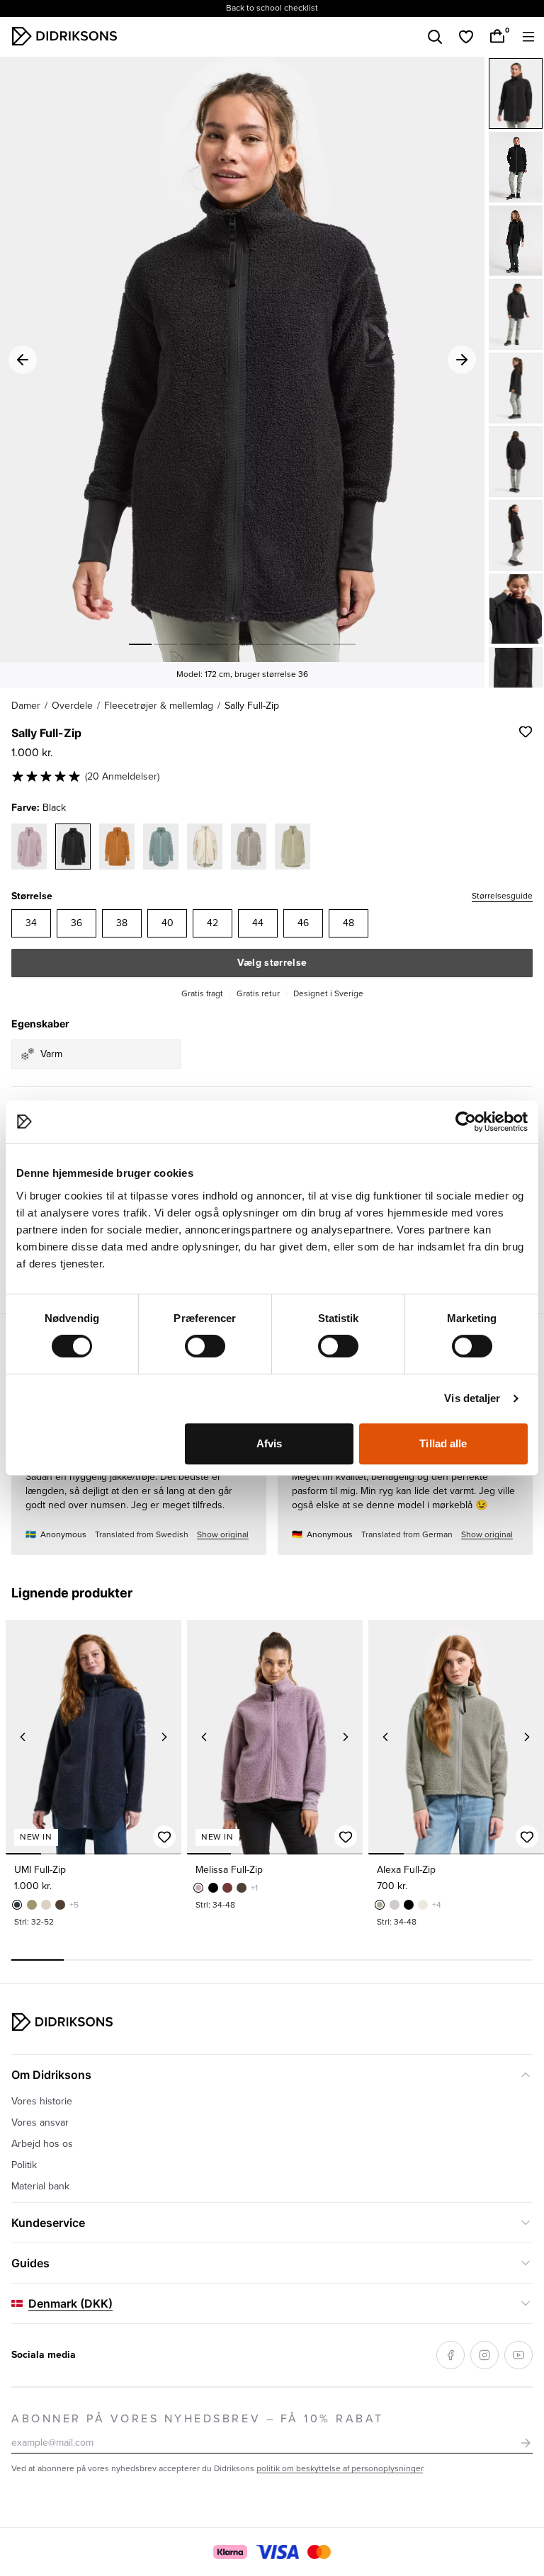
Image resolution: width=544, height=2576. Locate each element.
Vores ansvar (40, 2122)
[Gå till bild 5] (242, 644)
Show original (223, 1535)
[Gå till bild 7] (293, 644)
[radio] (31, 923)
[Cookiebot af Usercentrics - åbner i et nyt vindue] (466, 1122)
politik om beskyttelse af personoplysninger (340, 2469)
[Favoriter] (466, 37)
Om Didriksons (51, 2075)
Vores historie (42, 2101)
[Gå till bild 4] (217, 644)
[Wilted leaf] (380, 1905)
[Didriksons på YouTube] (518, 2355)
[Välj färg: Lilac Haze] (29, 847)
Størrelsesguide (502, 896)
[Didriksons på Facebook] (450, 2355)
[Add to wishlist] (526, 731)
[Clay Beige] (46, 1905)
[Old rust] (227, 1888)
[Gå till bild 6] (268, 644)
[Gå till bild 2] (166, 644)
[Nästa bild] (164, 1737)
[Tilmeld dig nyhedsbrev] (526, 2443)
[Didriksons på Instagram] (484, 2355)
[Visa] (278, 2552)
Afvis (270, 1443)
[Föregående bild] (23, 1737)
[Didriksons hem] (64, 36)
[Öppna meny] (528, 37)
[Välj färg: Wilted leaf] (293, 847)
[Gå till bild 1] (140, 644)
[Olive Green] (32, 1905)
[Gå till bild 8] (319, 644)
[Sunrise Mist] (395, 1905)
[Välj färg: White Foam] (205, 847)
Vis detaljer (472, 1398)
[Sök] (435, 37)
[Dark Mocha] (60, 1905)
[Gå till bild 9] (344, 644)
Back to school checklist (272, 8)
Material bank (40, 2186)
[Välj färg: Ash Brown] (249, 847)
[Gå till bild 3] (191, 644)
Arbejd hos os (42, 2144)
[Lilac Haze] (198, 1888)
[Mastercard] (319, 2552)
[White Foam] (423, 1905)
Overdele (72, 706)
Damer (26, 706)
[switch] (205, 1346)
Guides (30, 2263)
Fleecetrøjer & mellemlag (159, 706)
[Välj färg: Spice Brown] (117, 847)
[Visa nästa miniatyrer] (516, 675)
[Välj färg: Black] (73, 847)
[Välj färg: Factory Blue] (161, 847)
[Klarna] (230, 2552)
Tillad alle (443, 1443)
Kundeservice (48, 2223)
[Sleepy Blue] (17, 1905)
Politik (24, 2165)
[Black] (516, 93)
